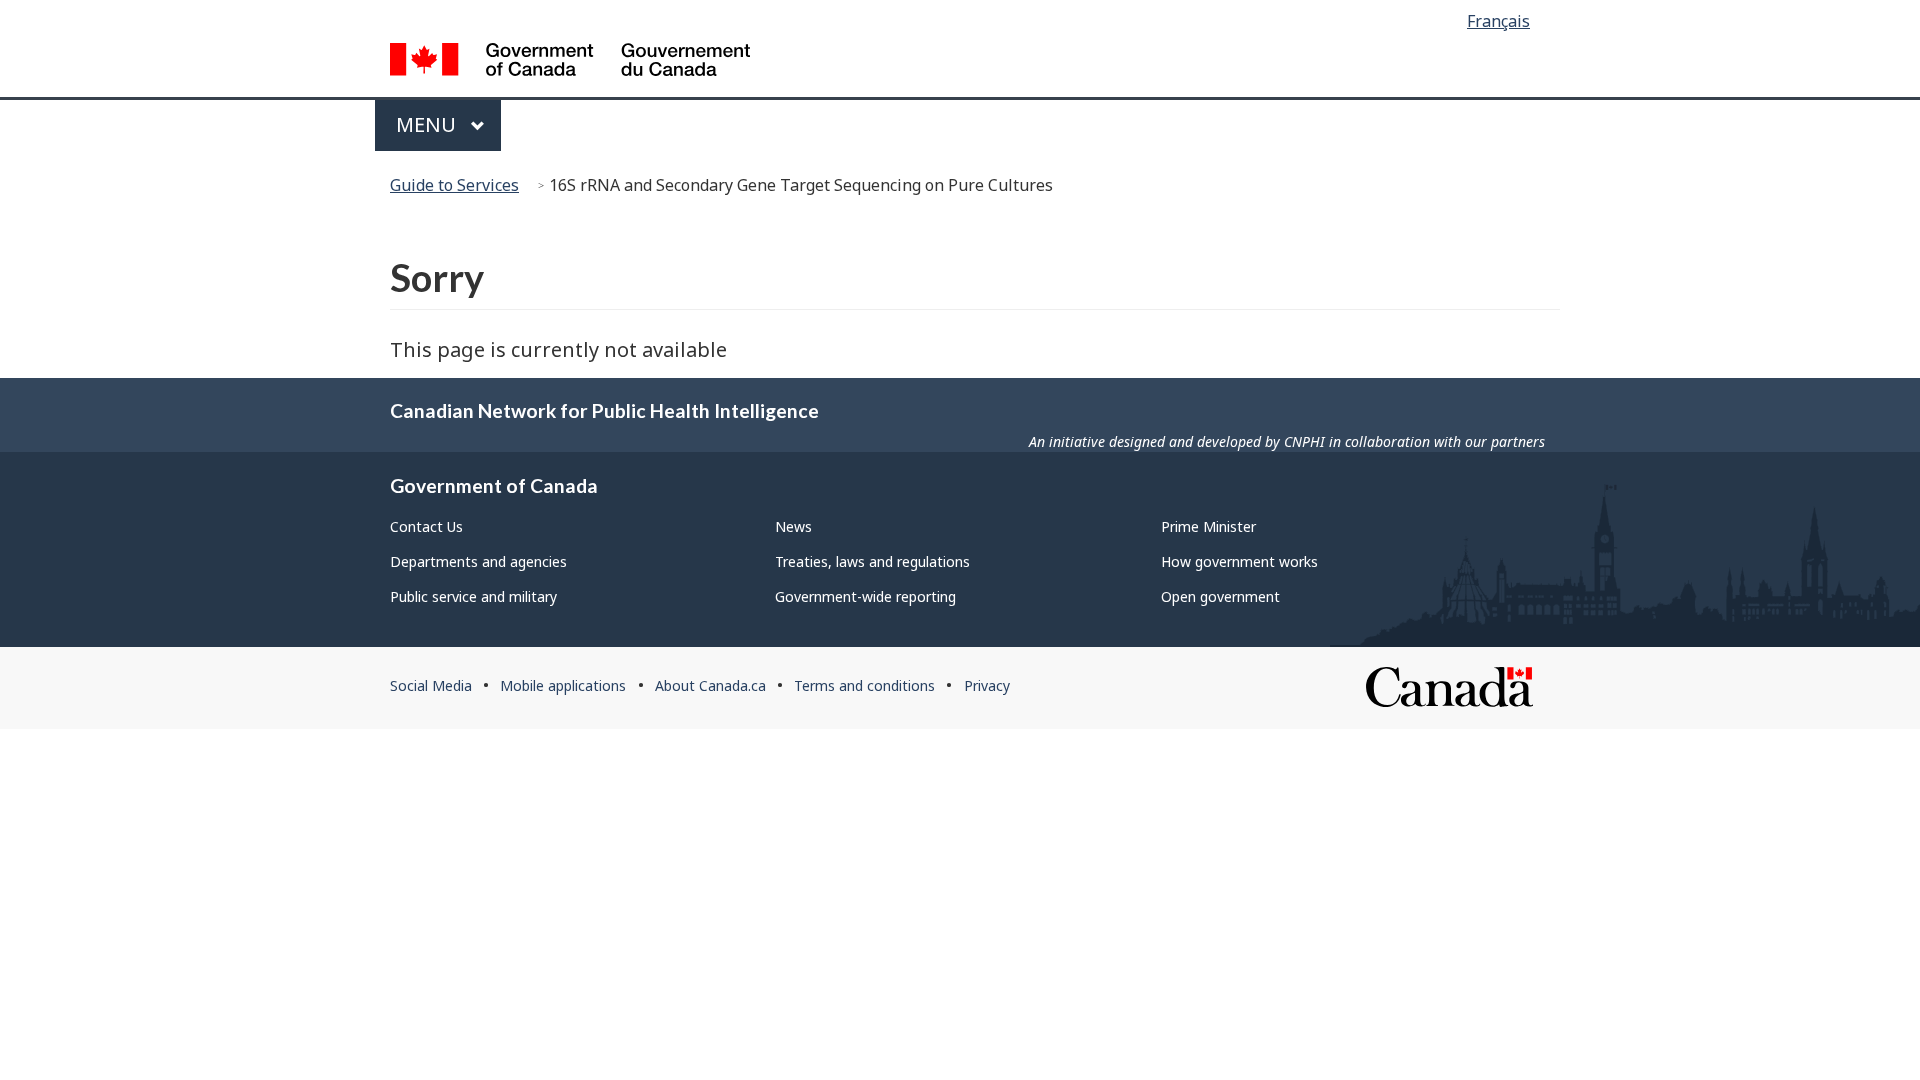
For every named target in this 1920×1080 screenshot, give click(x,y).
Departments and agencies (478, 561)
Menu (428, 124)
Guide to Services (454, 185)
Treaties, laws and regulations (872, 561)
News (793, 526)
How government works (1239, 561)
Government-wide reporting (865, 596)
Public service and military (473, 596)
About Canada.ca (710, 685)
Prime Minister (1208, 526)
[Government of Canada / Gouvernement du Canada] (570, 62)
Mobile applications (563, 685)
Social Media (431, 685)
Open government (1220, 596)
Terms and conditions (864, 685)
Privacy (987, 685)
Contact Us (426, 526)
